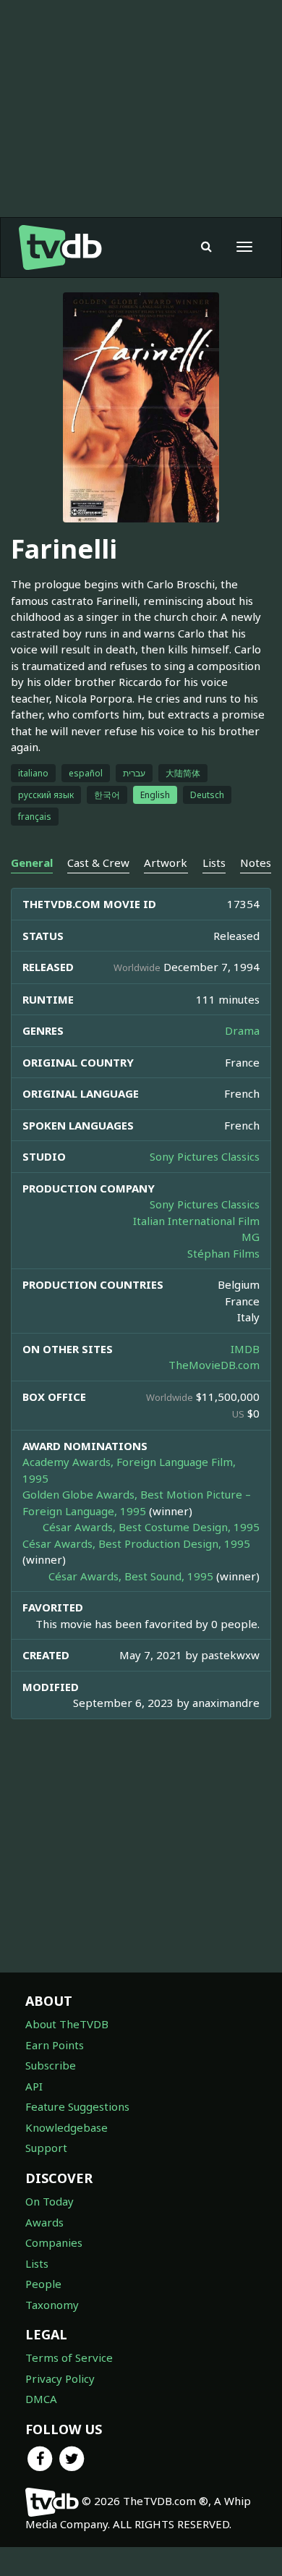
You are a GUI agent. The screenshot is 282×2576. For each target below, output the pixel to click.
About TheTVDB (67, 2024)
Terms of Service (69, 2357)
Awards (44, 2222)
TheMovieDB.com (214, 1365)
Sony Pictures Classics (205, 1156)
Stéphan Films (223, 1253)
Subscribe (51, 2065)
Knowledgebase (67, 2127)
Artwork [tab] (166, 863)
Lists (37, 2263)
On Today (50, 2201)
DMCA (41, 2399)
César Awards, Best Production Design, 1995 (136, 1543)
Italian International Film (196, 1221)
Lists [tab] (214, 863)
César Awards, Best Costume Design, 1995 (151, 1527)
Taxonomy (52, 2305)
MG (251, 1237)
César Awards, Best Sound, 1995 (131, 1576)
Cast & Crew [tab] (98, 863)
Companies (54, 2242)
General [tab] (32, 863)
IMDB (245, 1349)
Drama (242, 1030)
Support (46, 2148)
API (34, 2086)
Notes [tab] (256, 863)
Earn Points (55, 2045)
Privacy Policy (60, 2378)
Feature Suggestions (77, 2106)
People (43, 2284)
